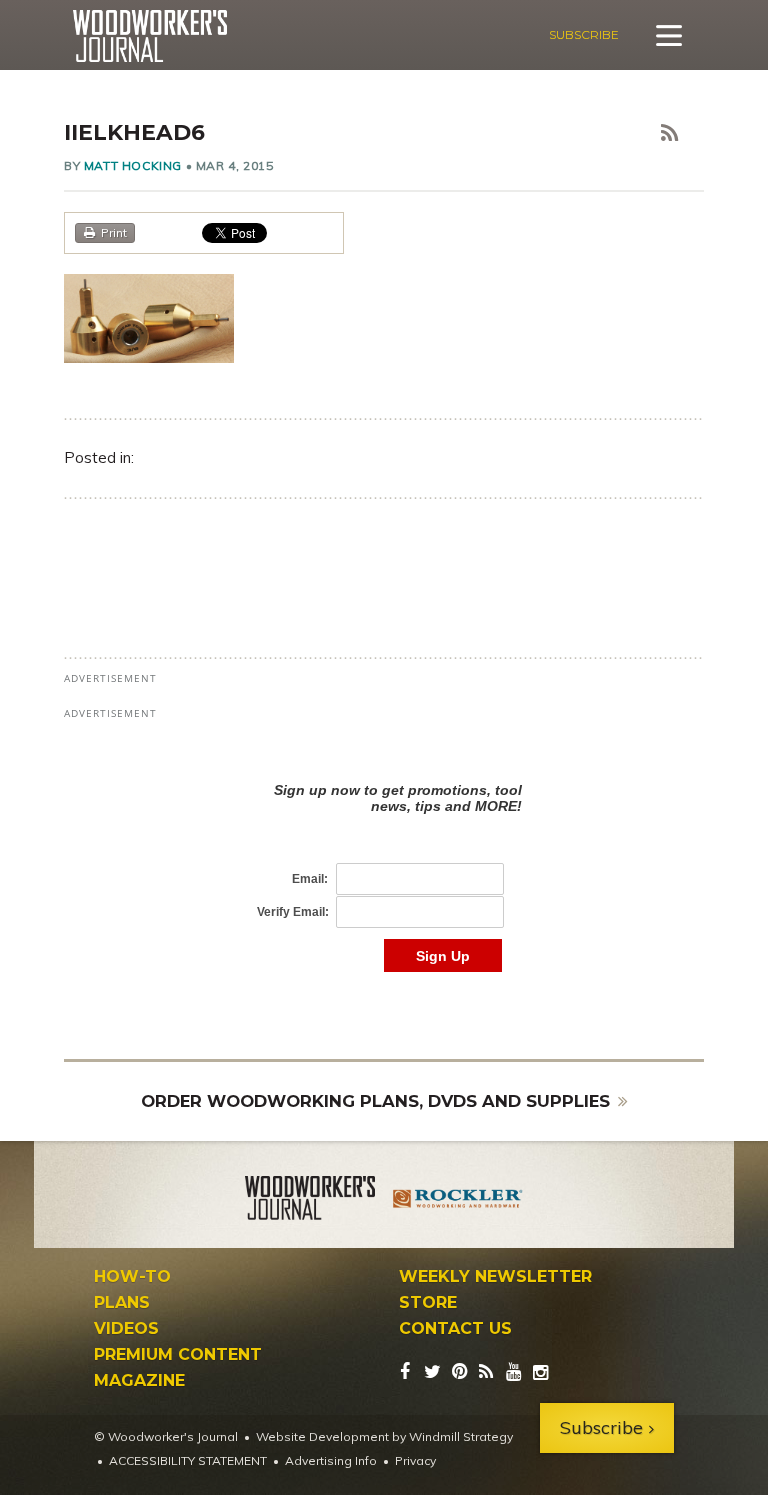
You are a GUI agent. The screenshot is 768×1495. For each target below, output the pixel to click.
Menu (669, 35)
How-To (132, 1277)
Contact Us (455, 1329)
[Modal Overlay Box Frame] (384, 856)
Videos (126, 1329)
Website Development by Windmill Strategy (384, 1436)
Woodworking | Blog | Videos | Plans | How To (149, 36)
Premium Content (178, 1355)
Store (428, 1303)
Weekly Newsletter (495, 1277)
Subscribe (584, 34)
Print (114, 232)
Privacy (415, 1460)
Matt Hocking (133, 165)
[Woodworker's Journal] (310, 1201)
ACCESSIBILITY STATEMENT (188, 1460)
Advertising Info (331, 1460)
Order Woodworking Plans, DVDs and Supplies (375, 1101)
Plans (122, 1303)
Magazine (139, 1381)
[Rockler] (458, 1201)
